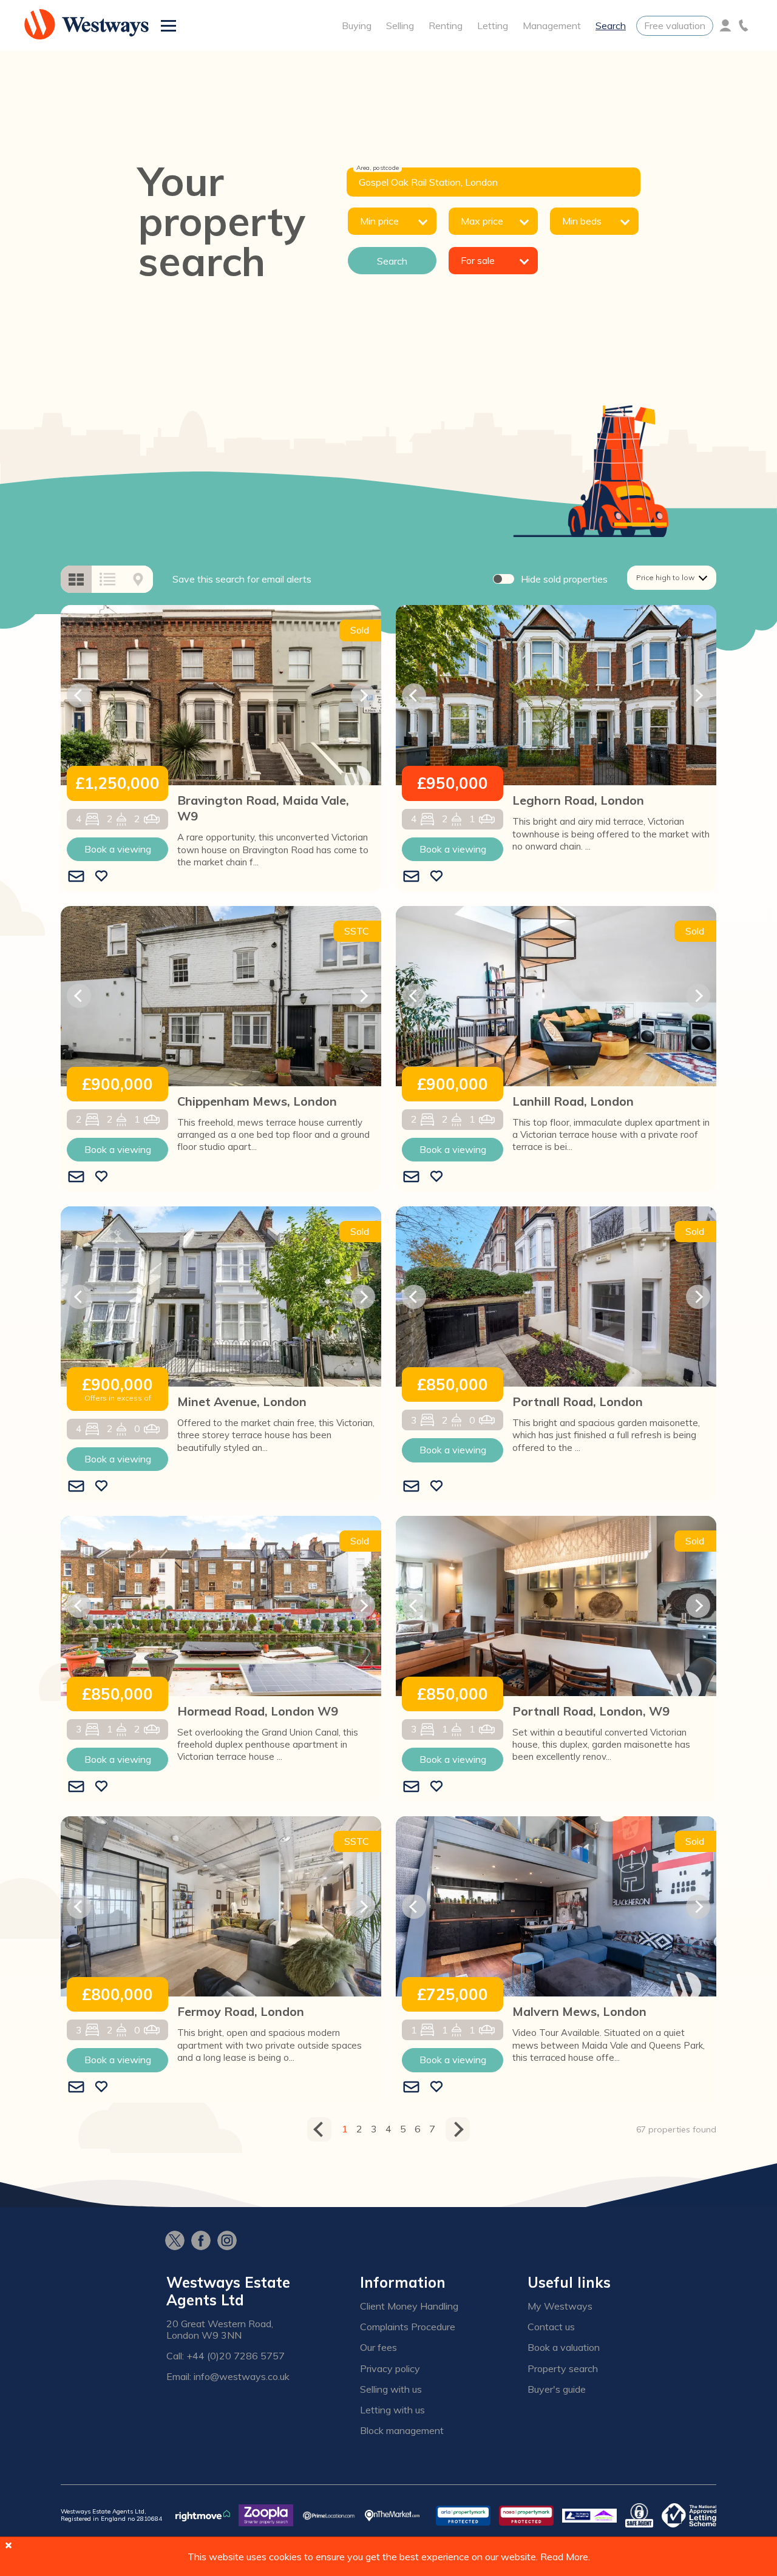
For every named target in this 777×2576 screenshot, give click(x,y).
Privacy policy (390, 2369)
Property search (563, 2369)
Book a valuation (564, 2348)
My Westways (560, 2306)
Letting (493, 25)
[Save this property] (101, 877)
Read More (564, 2557)
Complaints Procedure (408, 2327)
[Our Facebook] (204, 2242)
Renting (446, 25)
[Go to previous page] (319, 2129)
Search (611, 25)
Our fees (378, 2348)
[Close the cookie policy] (8, 2545)
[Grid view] (76, 579)
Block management (402, 2431)
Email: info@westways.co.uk (228, 2377)
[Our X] (178, 2242)
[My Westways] (725, 25)
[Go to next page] (458, 2129)
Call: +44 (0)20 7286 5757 (226, 2356)
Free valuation (675, 25)
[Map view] (138, 579)
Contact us (551, 2327)
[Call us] (744, 25)
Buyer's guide (557, 2389)
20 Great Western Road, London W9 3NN (220, 2330)
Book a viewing (118, 849)
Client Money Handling (409, 2306)
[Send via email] (76, 877)
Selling (400, 25)
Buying (357, 25)
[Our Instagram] (230, 2242)
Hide (564, 579)
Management (552, 25)
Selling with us (391, 2389)
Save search (242, 579)
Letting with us (392, 2410)
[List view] (107, 579)
